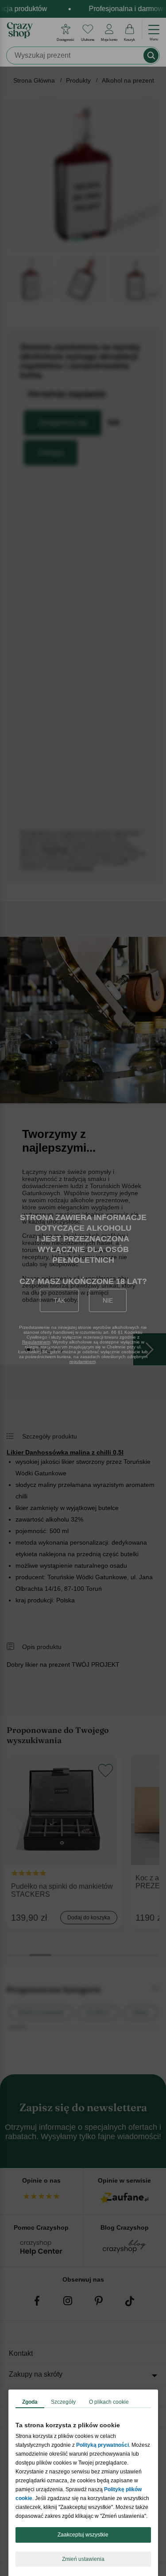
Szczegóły (63, 2402)
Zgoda (30, 2402)
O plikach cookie (109, 2402)
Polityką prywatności (102, 2445)
